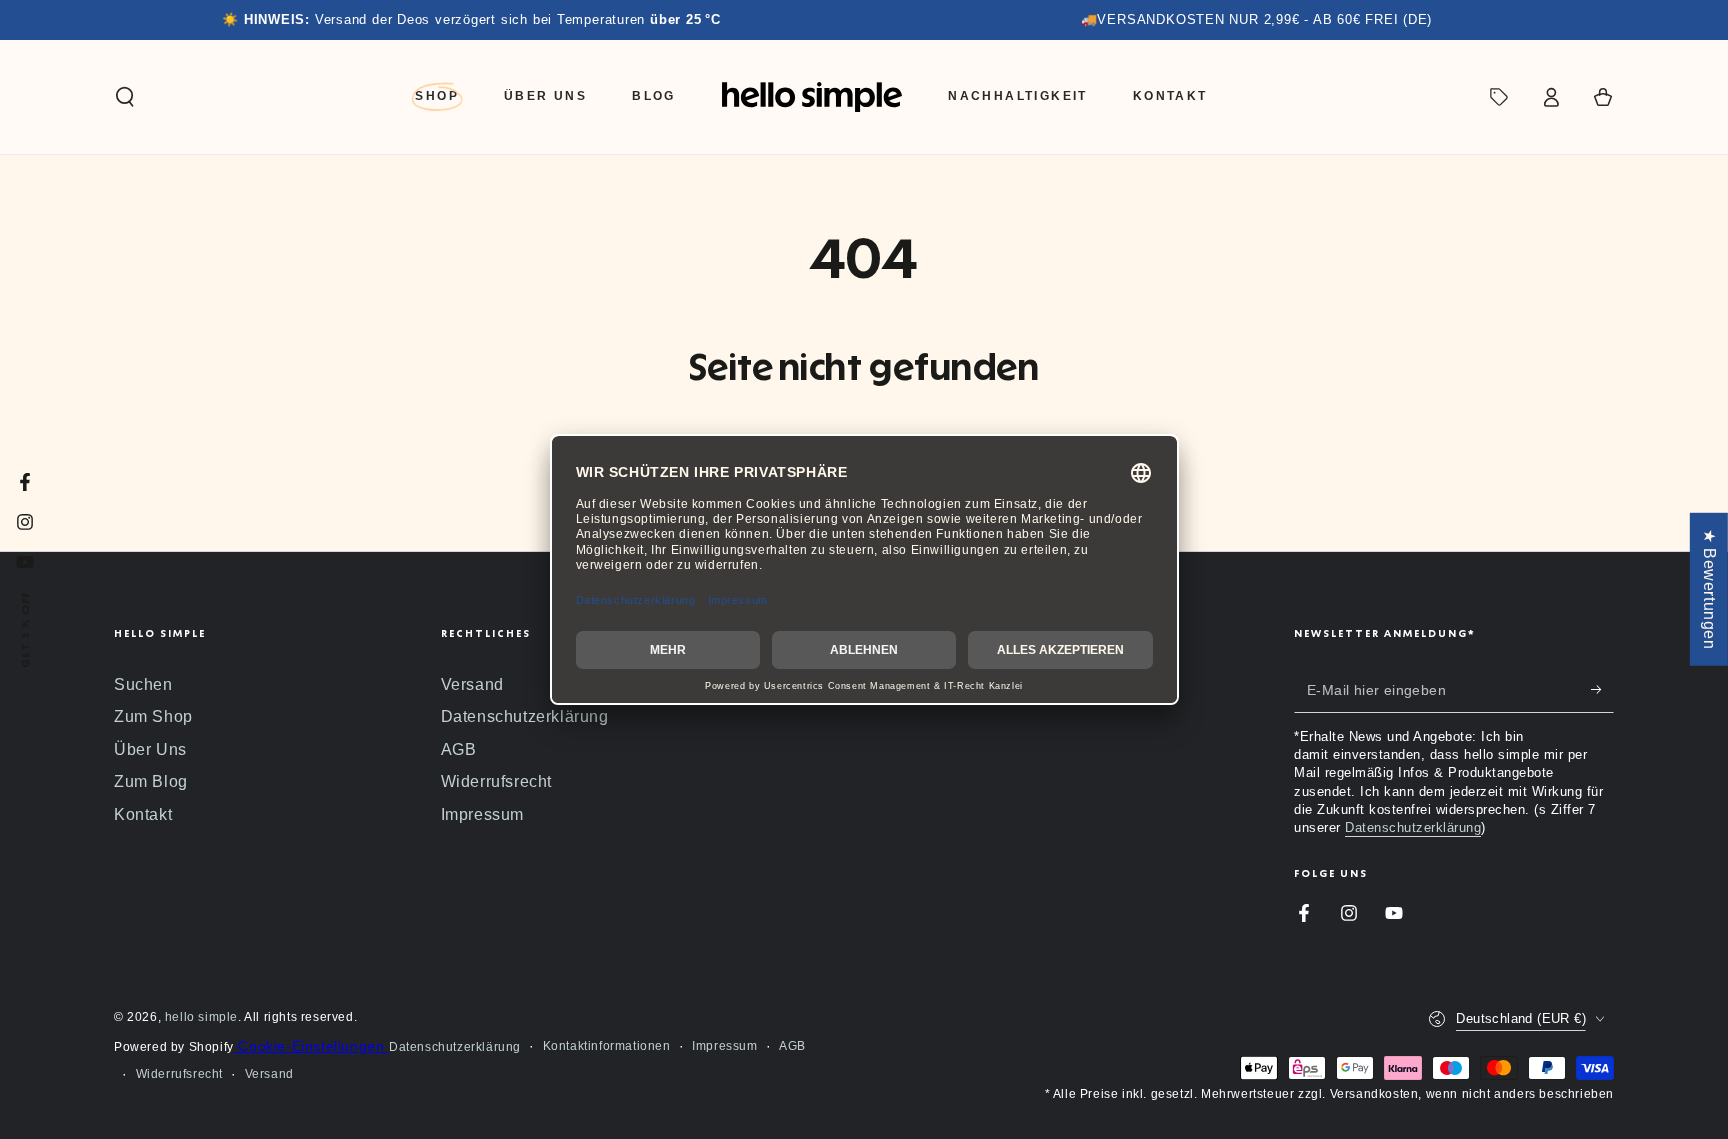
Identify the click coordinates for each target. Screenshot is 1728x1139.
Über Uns (150, 749)
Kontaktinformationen (607, 1046)
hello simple (201, 1017)
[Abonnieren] (1602, 690)
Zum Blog (151, 781)
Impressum (482, 814)
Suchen (143, 684)
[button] (125, 97)
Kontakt (143, 814)
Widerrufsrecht (496, 781)
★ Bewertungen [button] (1709, 588)
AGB (459, 749)
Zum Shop (153, 716)
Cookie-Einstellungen (311, 1046)
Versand (472, 684)
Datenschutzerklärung (525, 716)
